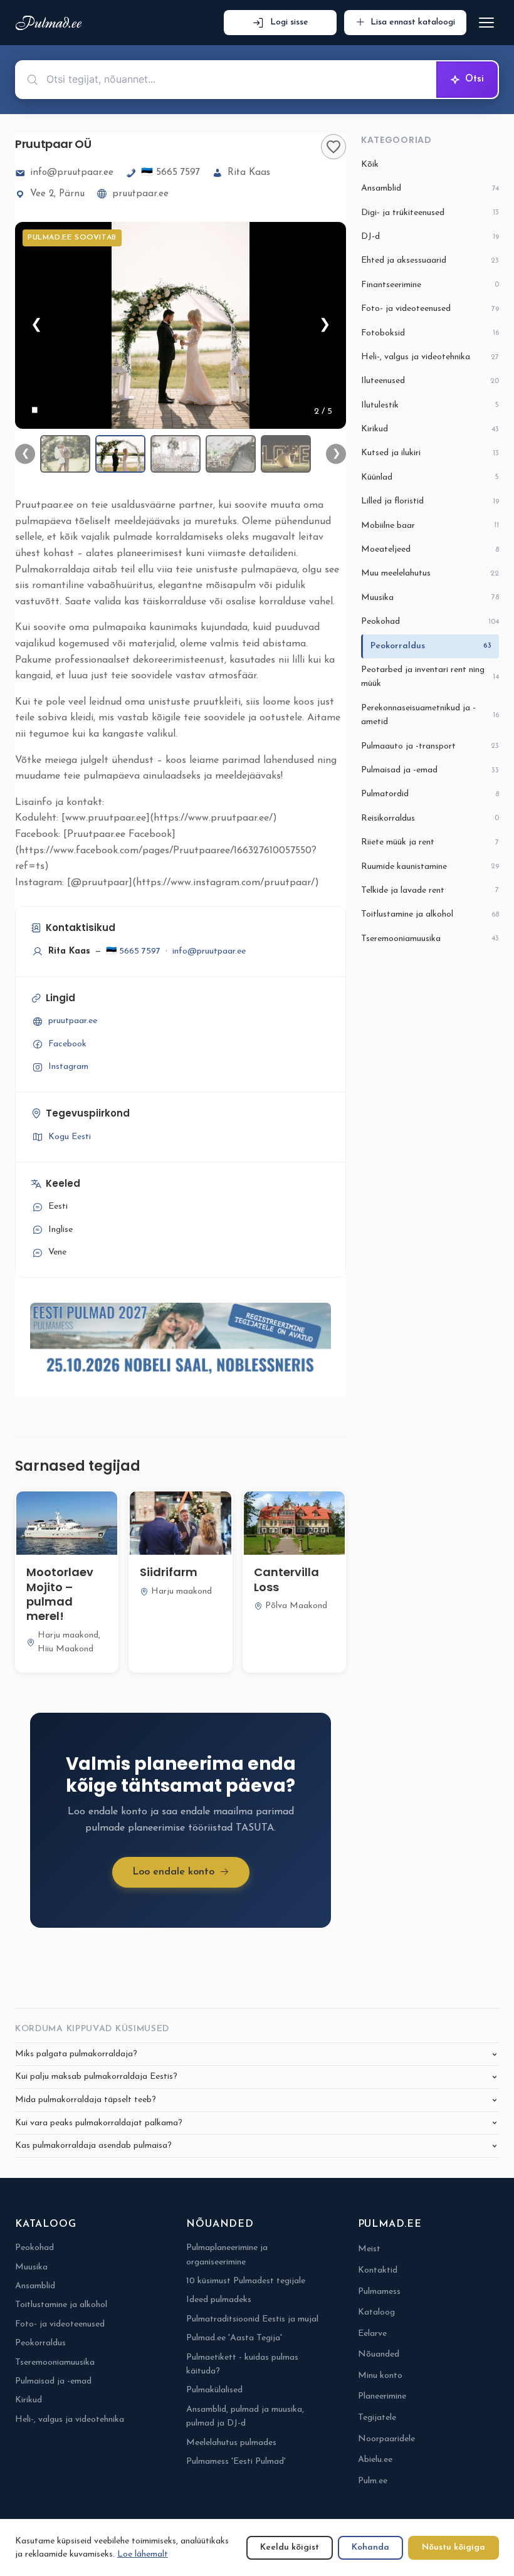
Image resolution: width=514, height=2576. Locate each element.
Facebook (67, 1044)
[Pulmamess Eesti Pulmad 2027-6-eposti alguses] (181, 1342)
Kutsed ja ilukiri (430, 453)
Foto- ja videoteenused (430, 309)
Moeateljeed (430, 549)
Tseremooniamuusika (430, 939)
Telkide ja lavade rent (430, 891)
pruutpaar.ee (140, 194)
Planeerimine (382, 2396)
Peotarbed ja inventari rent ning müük (430, 677)
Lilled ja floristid (430, 501)
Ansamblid (430, 188)
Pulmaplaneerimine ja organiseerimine (227, 2255)
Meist (369, 2249)
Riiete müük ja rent (430, 842)
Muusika (430, 598)
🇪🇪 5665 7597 (170, 173)
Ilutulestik (430, 405)
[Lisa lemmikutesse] (333, 147)
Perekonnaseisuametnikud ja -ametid (430, 715)
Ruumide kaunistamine (430, 867)
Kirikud (430, 429)
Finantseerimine (430, 285)
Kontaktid (378, 2270)
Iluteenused (430, 381)
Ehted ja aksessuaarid (430, 260)
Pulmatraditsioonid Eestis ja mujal (252, 2319)
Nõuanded (379, 2354)
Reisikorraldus (430, 818)
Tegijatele (377, 2418)
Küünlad (430, 477)
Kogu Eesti (70, 1137)
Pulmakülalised (214, 2390)
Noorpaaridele (386, 2439)
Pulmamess (379, 2292)
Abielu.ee (375, 2460)
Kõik (370, 165)
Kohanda (370, 2547)
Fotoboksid (430, 333)
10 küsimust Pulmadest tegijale (246, 2281)
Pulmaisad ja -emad (430, 770)
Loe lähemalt (143, 2554)
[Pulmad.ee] (51, 23)
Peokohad (430, 622)
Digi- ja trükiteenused (430, 213)
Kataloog (376, 2312)
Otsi (475, 79)
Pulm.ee (373, 2481)
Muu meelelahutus (430, 573)
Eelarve (372, 2334)
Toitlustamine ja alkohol (430, 914)
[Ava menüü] (486, 23)
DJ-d (430, 237)
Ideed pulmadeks (219, 2300)
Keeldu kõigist (290, 2547)
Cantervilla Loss (286, 1579)
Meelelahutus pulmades (231, 2443)
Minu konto (380, 2376)
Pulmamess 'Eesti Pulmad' (236, 2462)
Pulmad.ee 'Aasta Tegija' (234, 2338)
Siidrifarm (169, 1572)
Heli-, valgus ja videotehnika (430, 357)
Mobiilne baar (430, 526)
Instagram (68, 1067)
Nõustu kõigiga (454, 2547)
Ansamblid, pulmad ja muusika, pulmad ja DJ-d (245, 2416)
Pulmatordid (430, 794)
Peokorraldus (431, 646)
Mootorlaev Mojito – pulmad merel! (60, 1594)
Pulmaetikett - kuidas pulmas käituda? (242, 2364)
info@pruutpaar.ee (72, 173)
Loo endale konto (173, 1872)
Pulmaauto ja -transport (430, 746)
